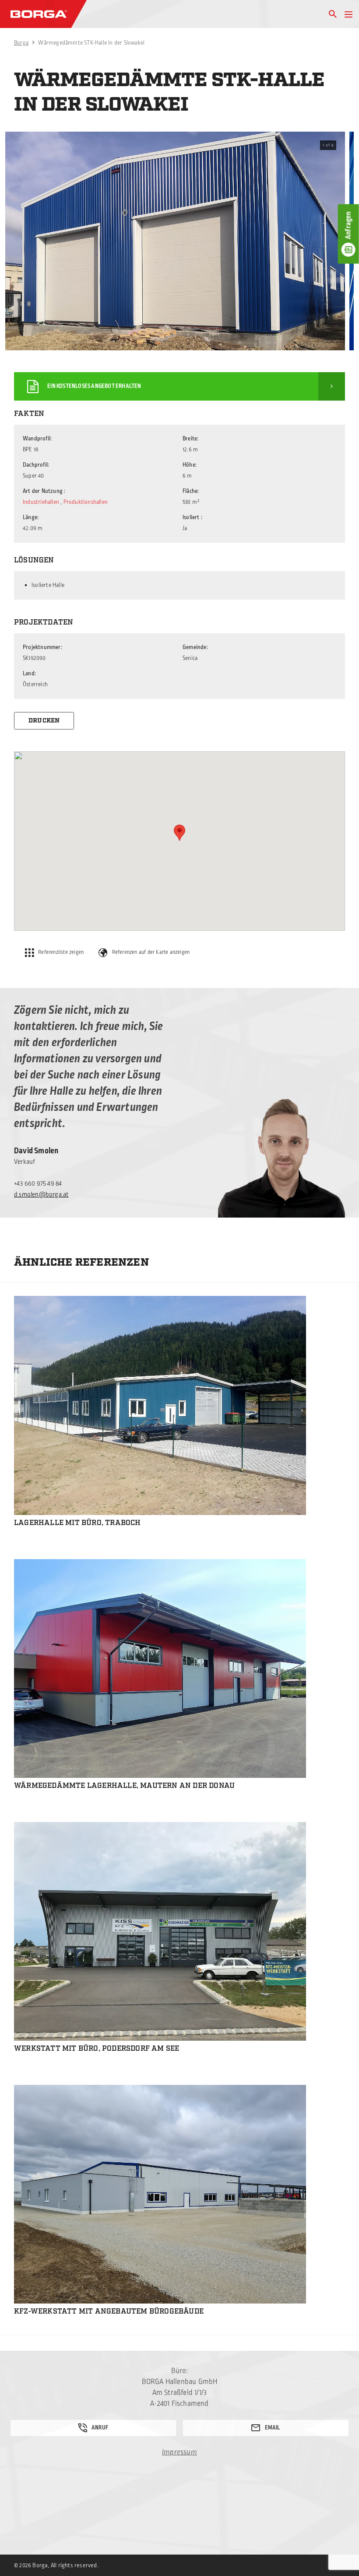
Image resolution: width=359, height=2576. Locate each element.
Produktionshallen (86, 502)
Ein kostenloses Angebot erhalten (94, 386)
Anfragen (348, 225)
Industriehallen (41, 502)
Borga (21, 43)
